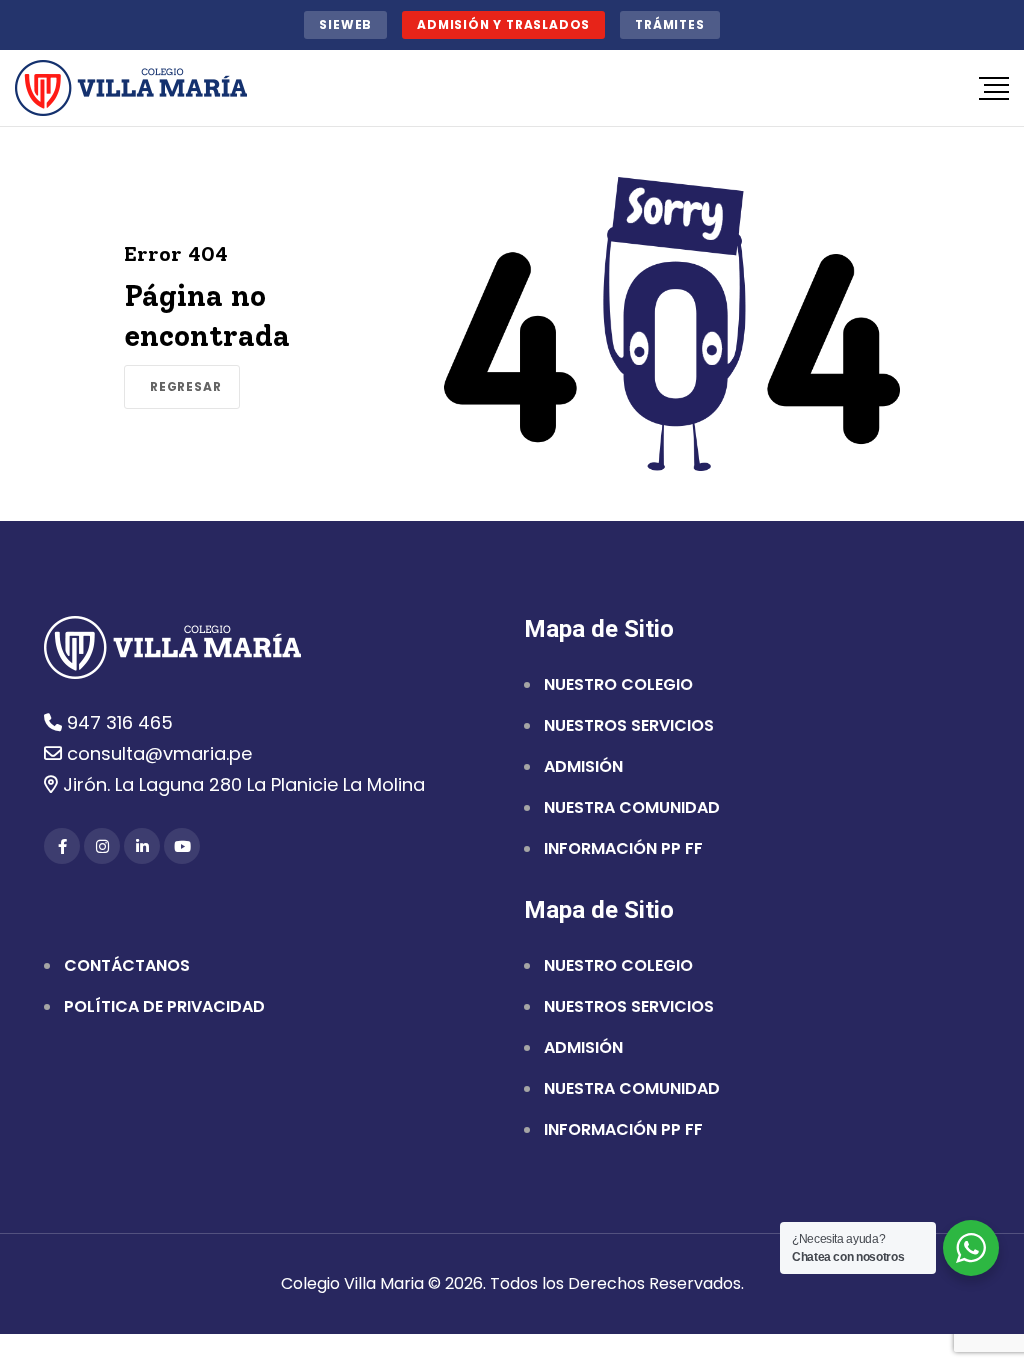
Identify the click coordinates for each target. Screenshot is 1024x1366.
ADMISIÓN (583, 767)
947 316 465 (117, 722)
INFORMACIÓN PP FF (623, 849)
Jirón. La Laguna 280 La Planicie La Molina (241, 784)
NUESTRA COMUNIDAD (632, 808)
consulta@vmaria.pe (157, 753)
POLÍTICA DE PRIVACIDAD (164, 1007)
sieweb (345, 24)
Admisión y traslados (503, 24)
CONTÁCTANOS (127, 966)
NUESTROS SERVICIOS (629, 726)
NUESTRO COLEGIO (618, 685)
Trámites (669, 24)
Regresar (185, 386)
